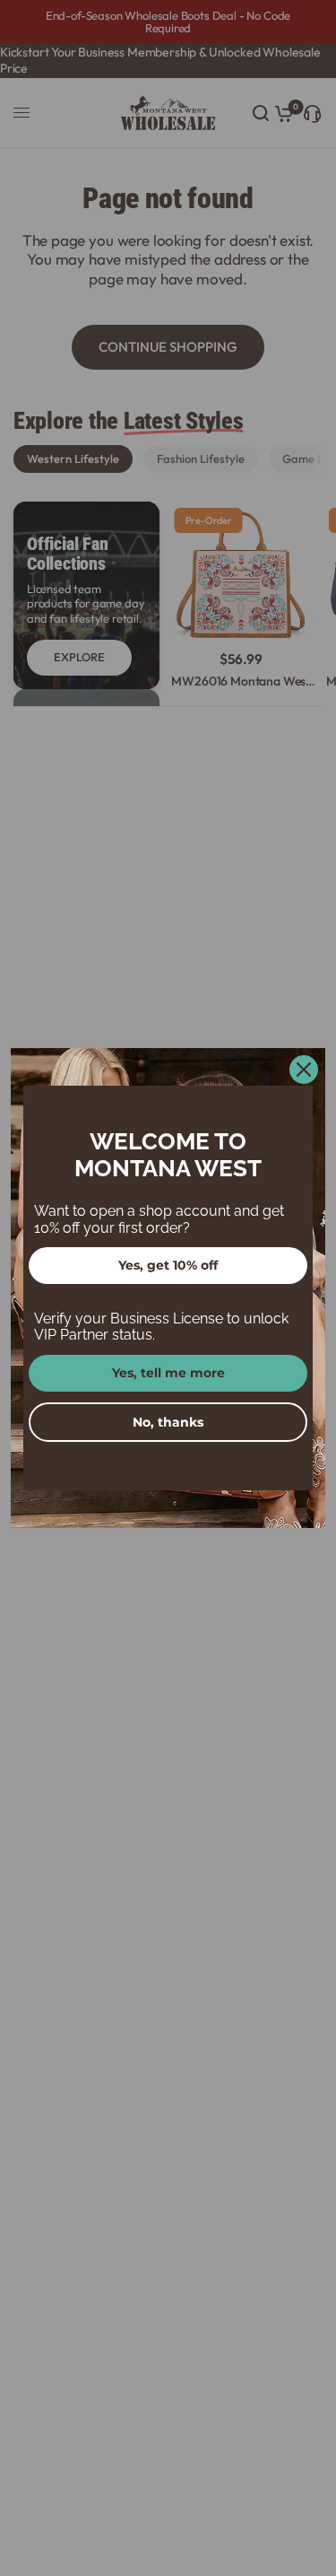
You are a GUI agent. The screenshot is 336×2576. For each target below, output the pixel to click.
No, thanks (168, 1422)
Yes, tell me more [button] (168, 1373)
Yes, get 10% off (168, 1265)
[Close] (304, 1070)
